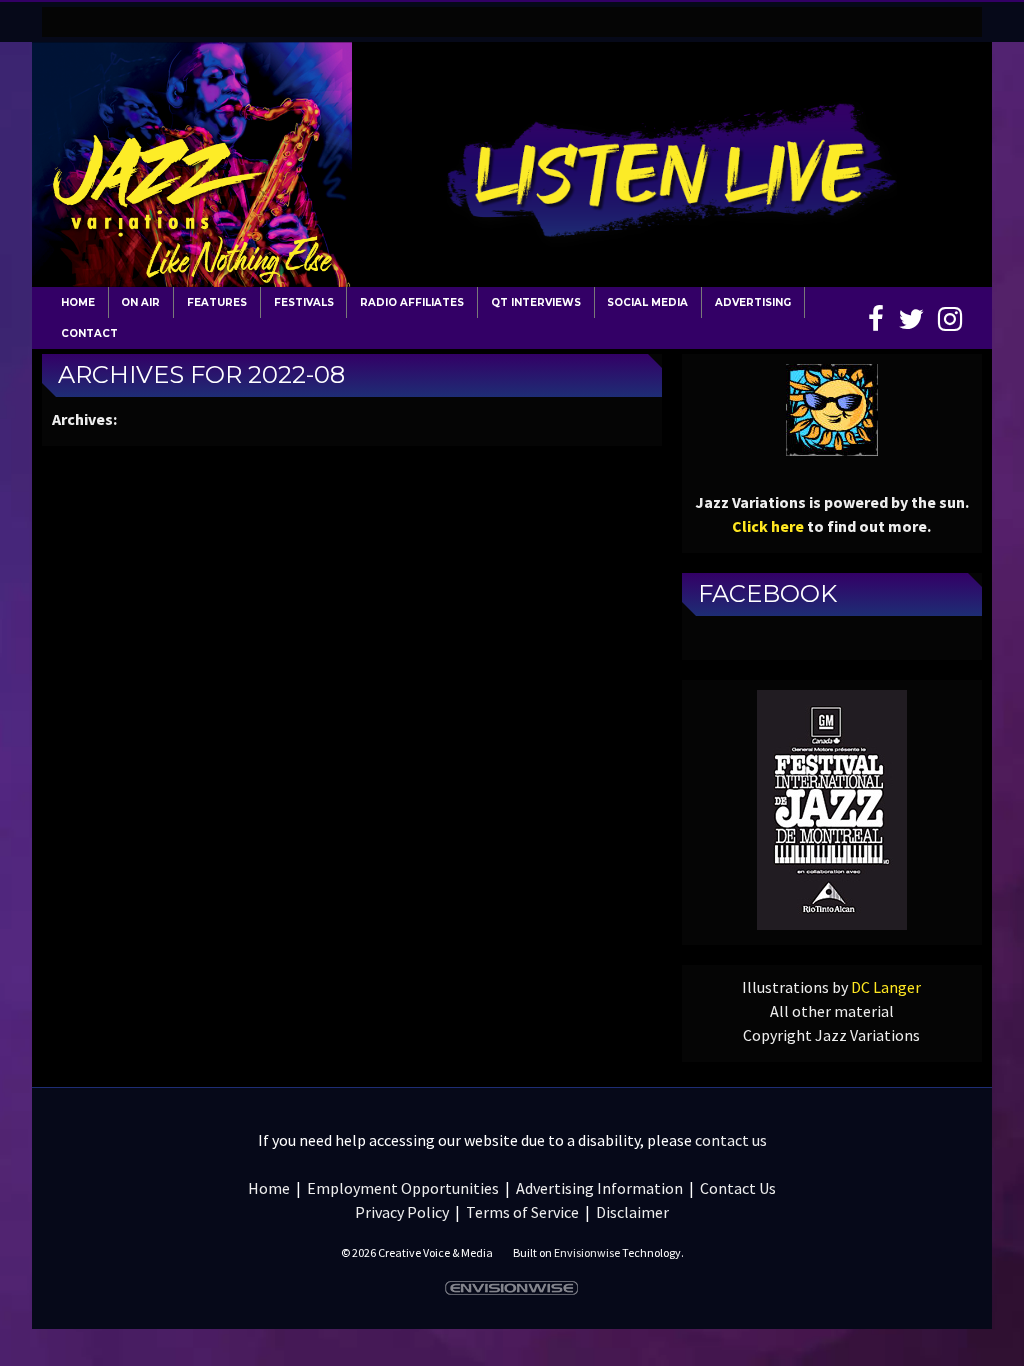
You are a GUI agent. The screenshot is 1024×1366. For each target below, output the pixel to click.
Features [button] (217, 302)
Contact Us (738, 1188)
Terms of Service (522, 1212)
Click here (768, 526)
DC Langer (886, 987)
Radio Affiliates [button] (412, 302)
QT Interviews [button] (536, 302)
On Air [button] (140, 302)
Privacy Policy (402, 1212)
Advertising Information (599, 1188)
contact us (731, 1140)
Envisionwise (587, 1252)
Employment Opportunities (403, 1188)
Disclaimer (632, 1212)
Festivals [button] (304, 302)
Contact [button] (89, 333)
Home (78, 302)
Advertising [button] (753, 302)
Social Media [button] (647, 302)
